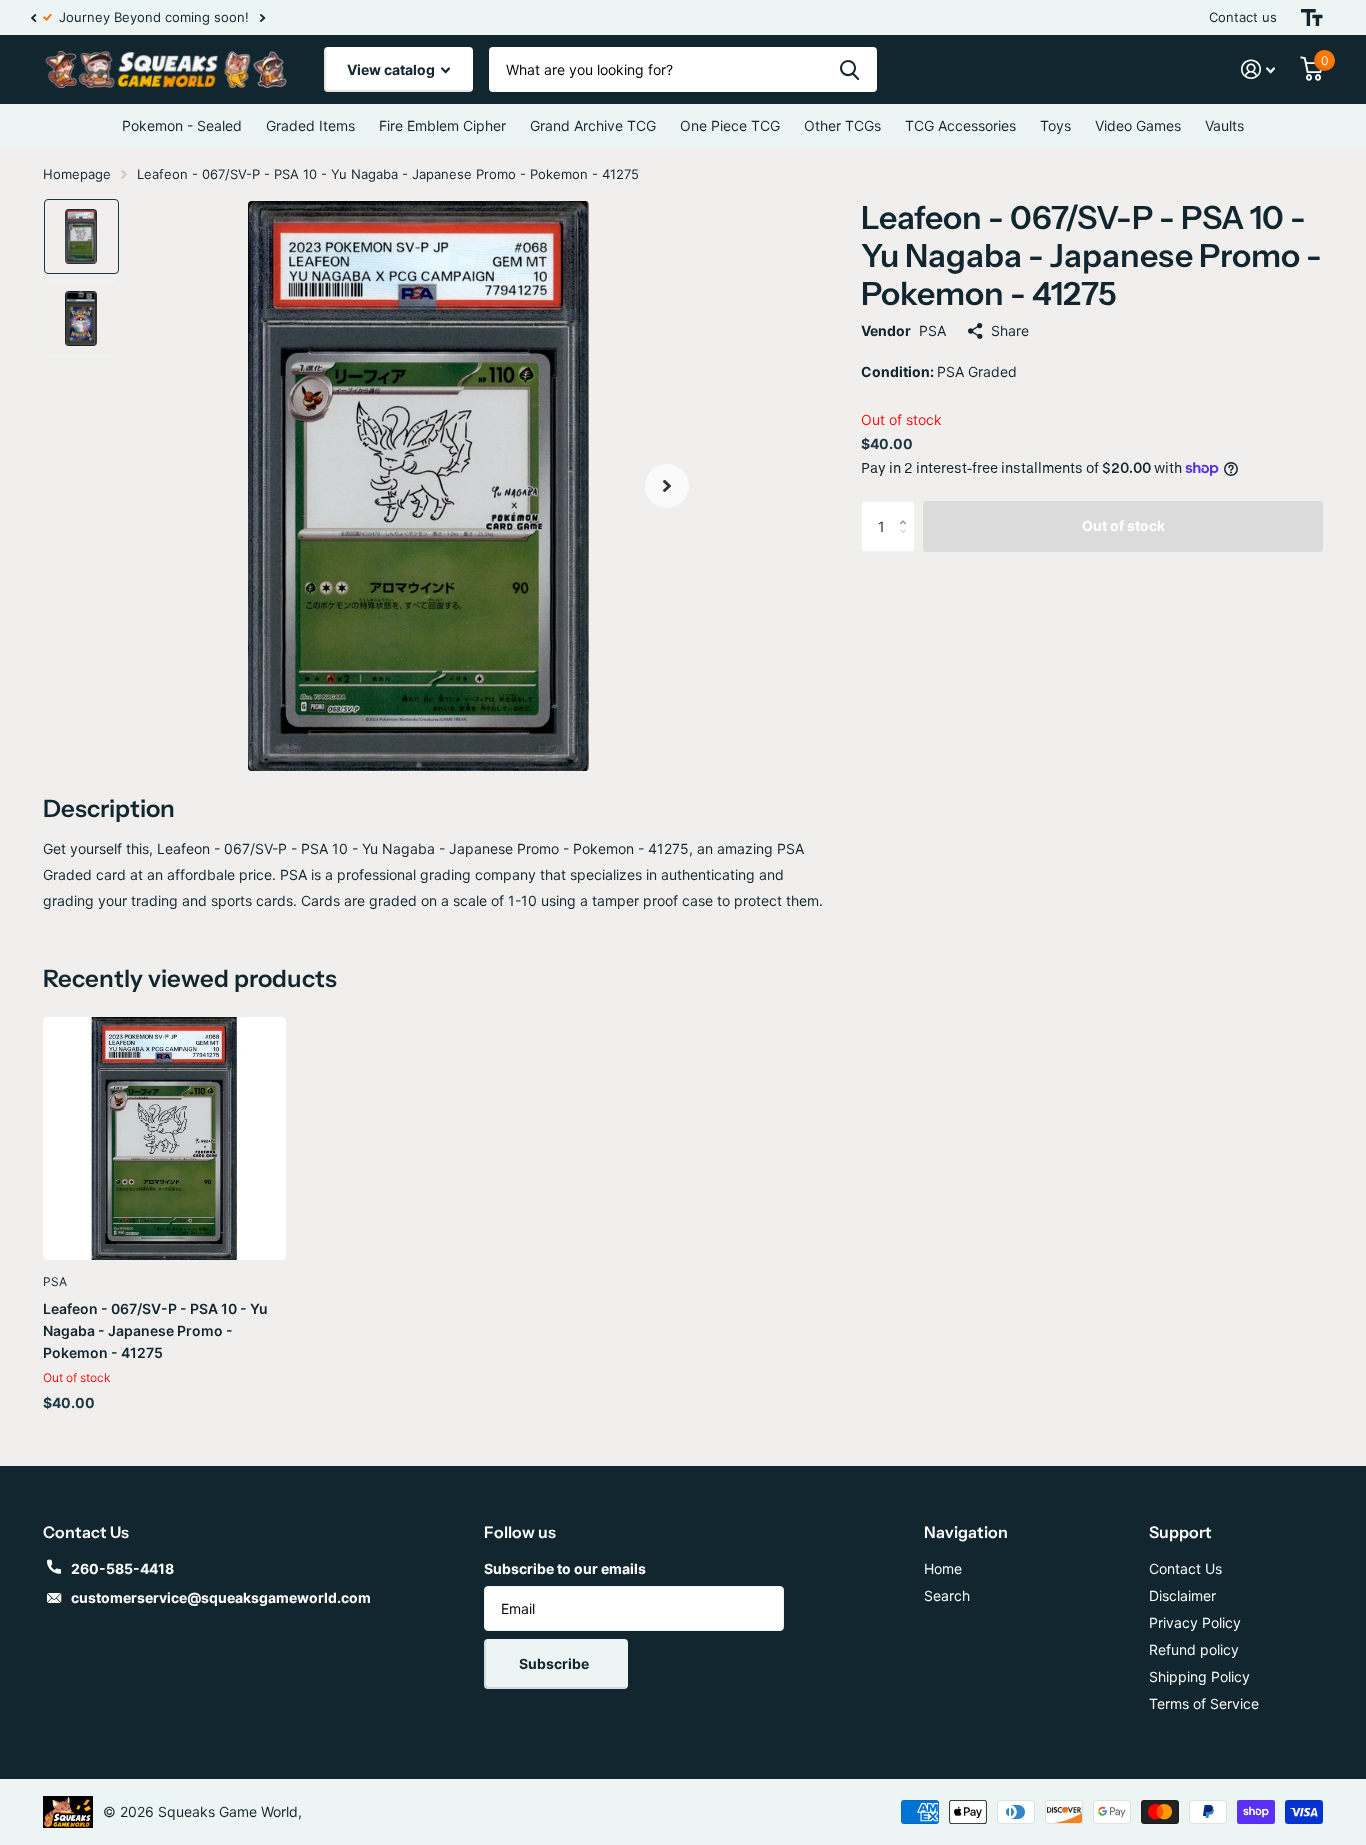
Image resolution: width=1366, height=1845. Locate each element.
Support (1180, 1532)
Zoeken (849, 69)
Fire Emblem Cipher (442, 125)
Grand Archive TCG (593, 125)
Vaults (1224, 125)
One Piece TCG (730, 125)
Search (947, 1595)
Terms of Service (1204, 1703)
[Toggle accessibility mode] (1312, 17)
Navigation (966, 1532)
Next (270, 17)
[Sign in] (1258, 69)
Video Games (1138, 125)
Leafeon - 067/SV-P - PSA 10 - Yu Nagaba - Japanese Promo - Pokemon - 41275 (155, 1330)
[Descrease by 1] (907, 543)
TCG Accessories (960, 125)
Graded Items (310, 125)
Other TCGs (842, 125)
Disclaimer (1182, 1595)
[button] (33, 17)
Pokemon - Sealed (182, 125)
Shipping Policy (1199, 1676)
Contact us (1243, 17)
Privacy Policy (1195, 1622)
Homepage (77, 174)
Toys (1055, 125)
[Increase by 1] (907, 508)
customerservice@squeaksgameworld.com (221, 1597)
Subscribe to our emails (565, 1568)
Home (943, 1568)
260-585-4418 (122, 1568)
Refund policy (1194, 1649)
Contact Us (1185, 1568)
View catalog (392, 69)
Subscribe (555, 1663)
